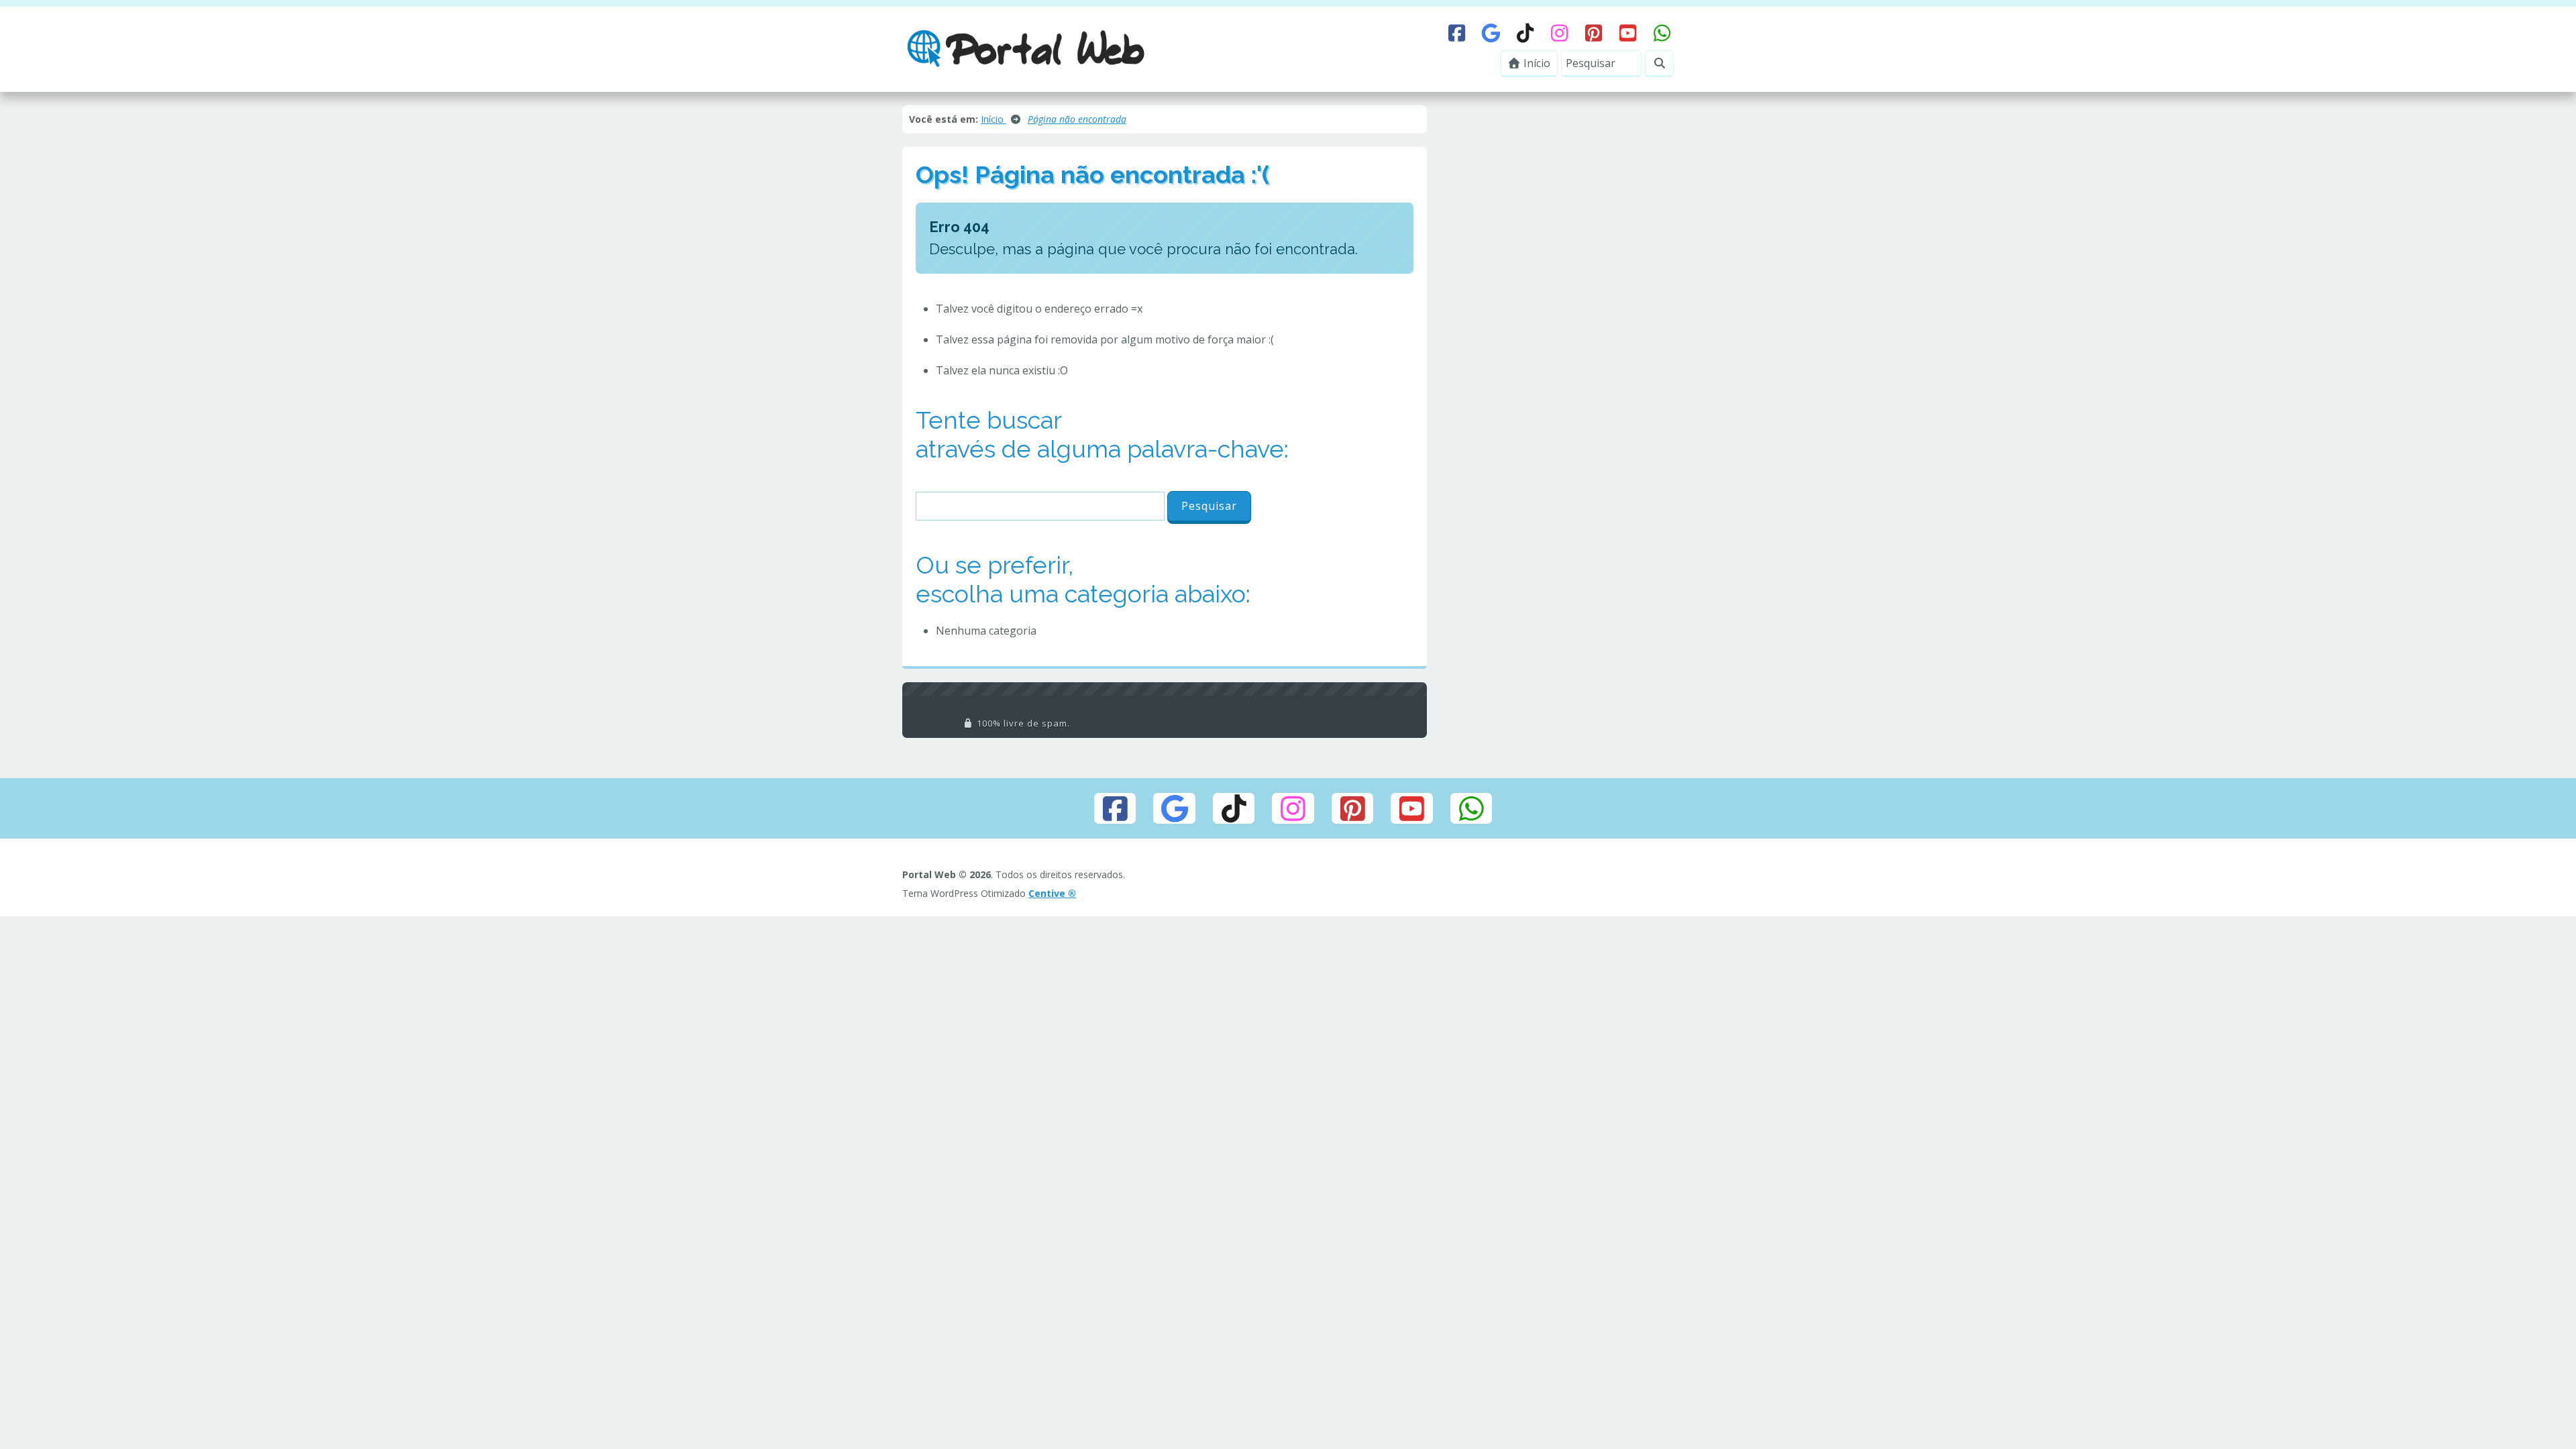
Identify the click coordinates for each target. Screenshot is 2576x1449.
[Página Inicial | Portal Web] (1026, 48)
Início (1536, 63)
